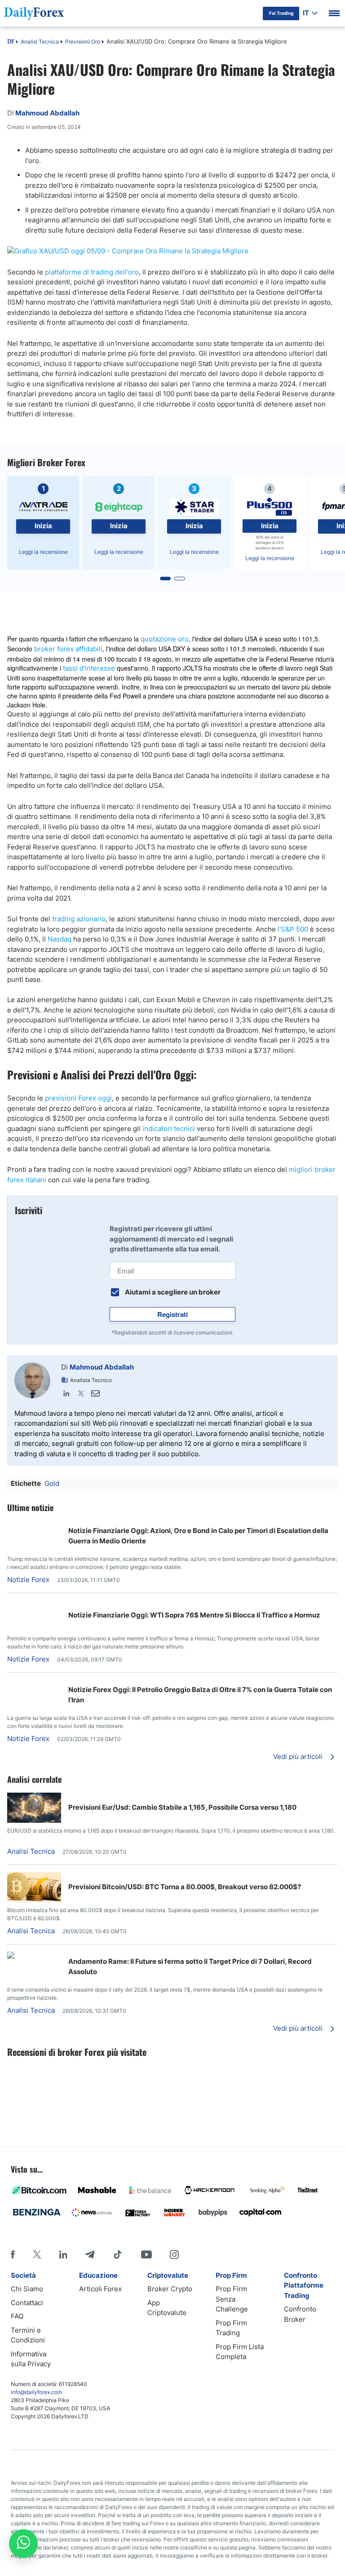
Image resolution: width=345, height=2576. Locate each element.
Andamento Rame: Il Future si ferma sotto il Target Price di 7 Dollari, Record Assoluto (190, 1966)
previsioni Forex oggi (78, 1098)
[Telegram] (90, 2254)
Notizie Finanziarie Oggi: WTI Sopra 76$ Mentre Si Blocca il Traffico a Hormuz (194, 1615)
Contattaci (27, 2303)
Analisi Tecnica (40, 42)
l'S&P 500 (293, 929)
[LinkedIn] (66, 1393)
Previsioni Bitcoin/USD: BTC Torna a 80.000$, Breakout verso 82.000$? (185, 1887)
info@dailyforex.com (36, 2392)
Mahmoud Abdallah (102, 1367)
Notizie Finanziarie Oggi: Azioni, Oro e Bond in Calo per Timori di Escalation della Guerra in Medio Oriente (198, 1536)
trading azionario (79, 919)
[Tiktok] (118, 2254)
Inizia (43, 526)
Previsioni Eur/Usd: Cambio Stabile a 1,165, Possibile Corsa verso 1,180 (182, 1807)
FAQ (17, 2316)
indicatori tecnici (169, 1129)
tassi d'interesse (89, 668)
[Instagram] (174, 2254)
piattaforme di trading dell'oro (92, 272)
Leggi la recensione (43, 552)
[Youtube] (146, 2254)
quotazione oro (165, 639)
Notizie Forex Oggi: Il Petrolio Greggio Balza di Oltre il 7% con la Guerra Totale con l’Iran (200, 1695)
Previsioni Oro (83, 42)
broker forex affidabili (68, 649)
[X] (37, 2254)
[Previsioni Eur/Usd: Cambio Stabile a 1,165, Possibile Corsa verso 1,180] (34, 1820)
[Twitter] (81, 1393)
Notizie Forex (28, 1580)
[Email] (95, 1393)
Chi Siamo (27, 2289)
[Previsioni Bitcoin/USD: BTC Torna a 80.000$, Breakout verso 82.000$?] (34, 1900)
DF (11, 42)
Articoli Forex (100, 2289)
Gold (52, 1483)
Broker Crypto (170, 2289)
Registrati (172, 1314)
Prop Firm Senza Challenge (232, 2299)
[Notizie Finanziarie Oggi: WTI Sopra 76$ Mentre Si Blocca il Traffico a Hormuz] (34, 1605)
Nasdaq (60, 939)
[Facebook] (13, 2254)
